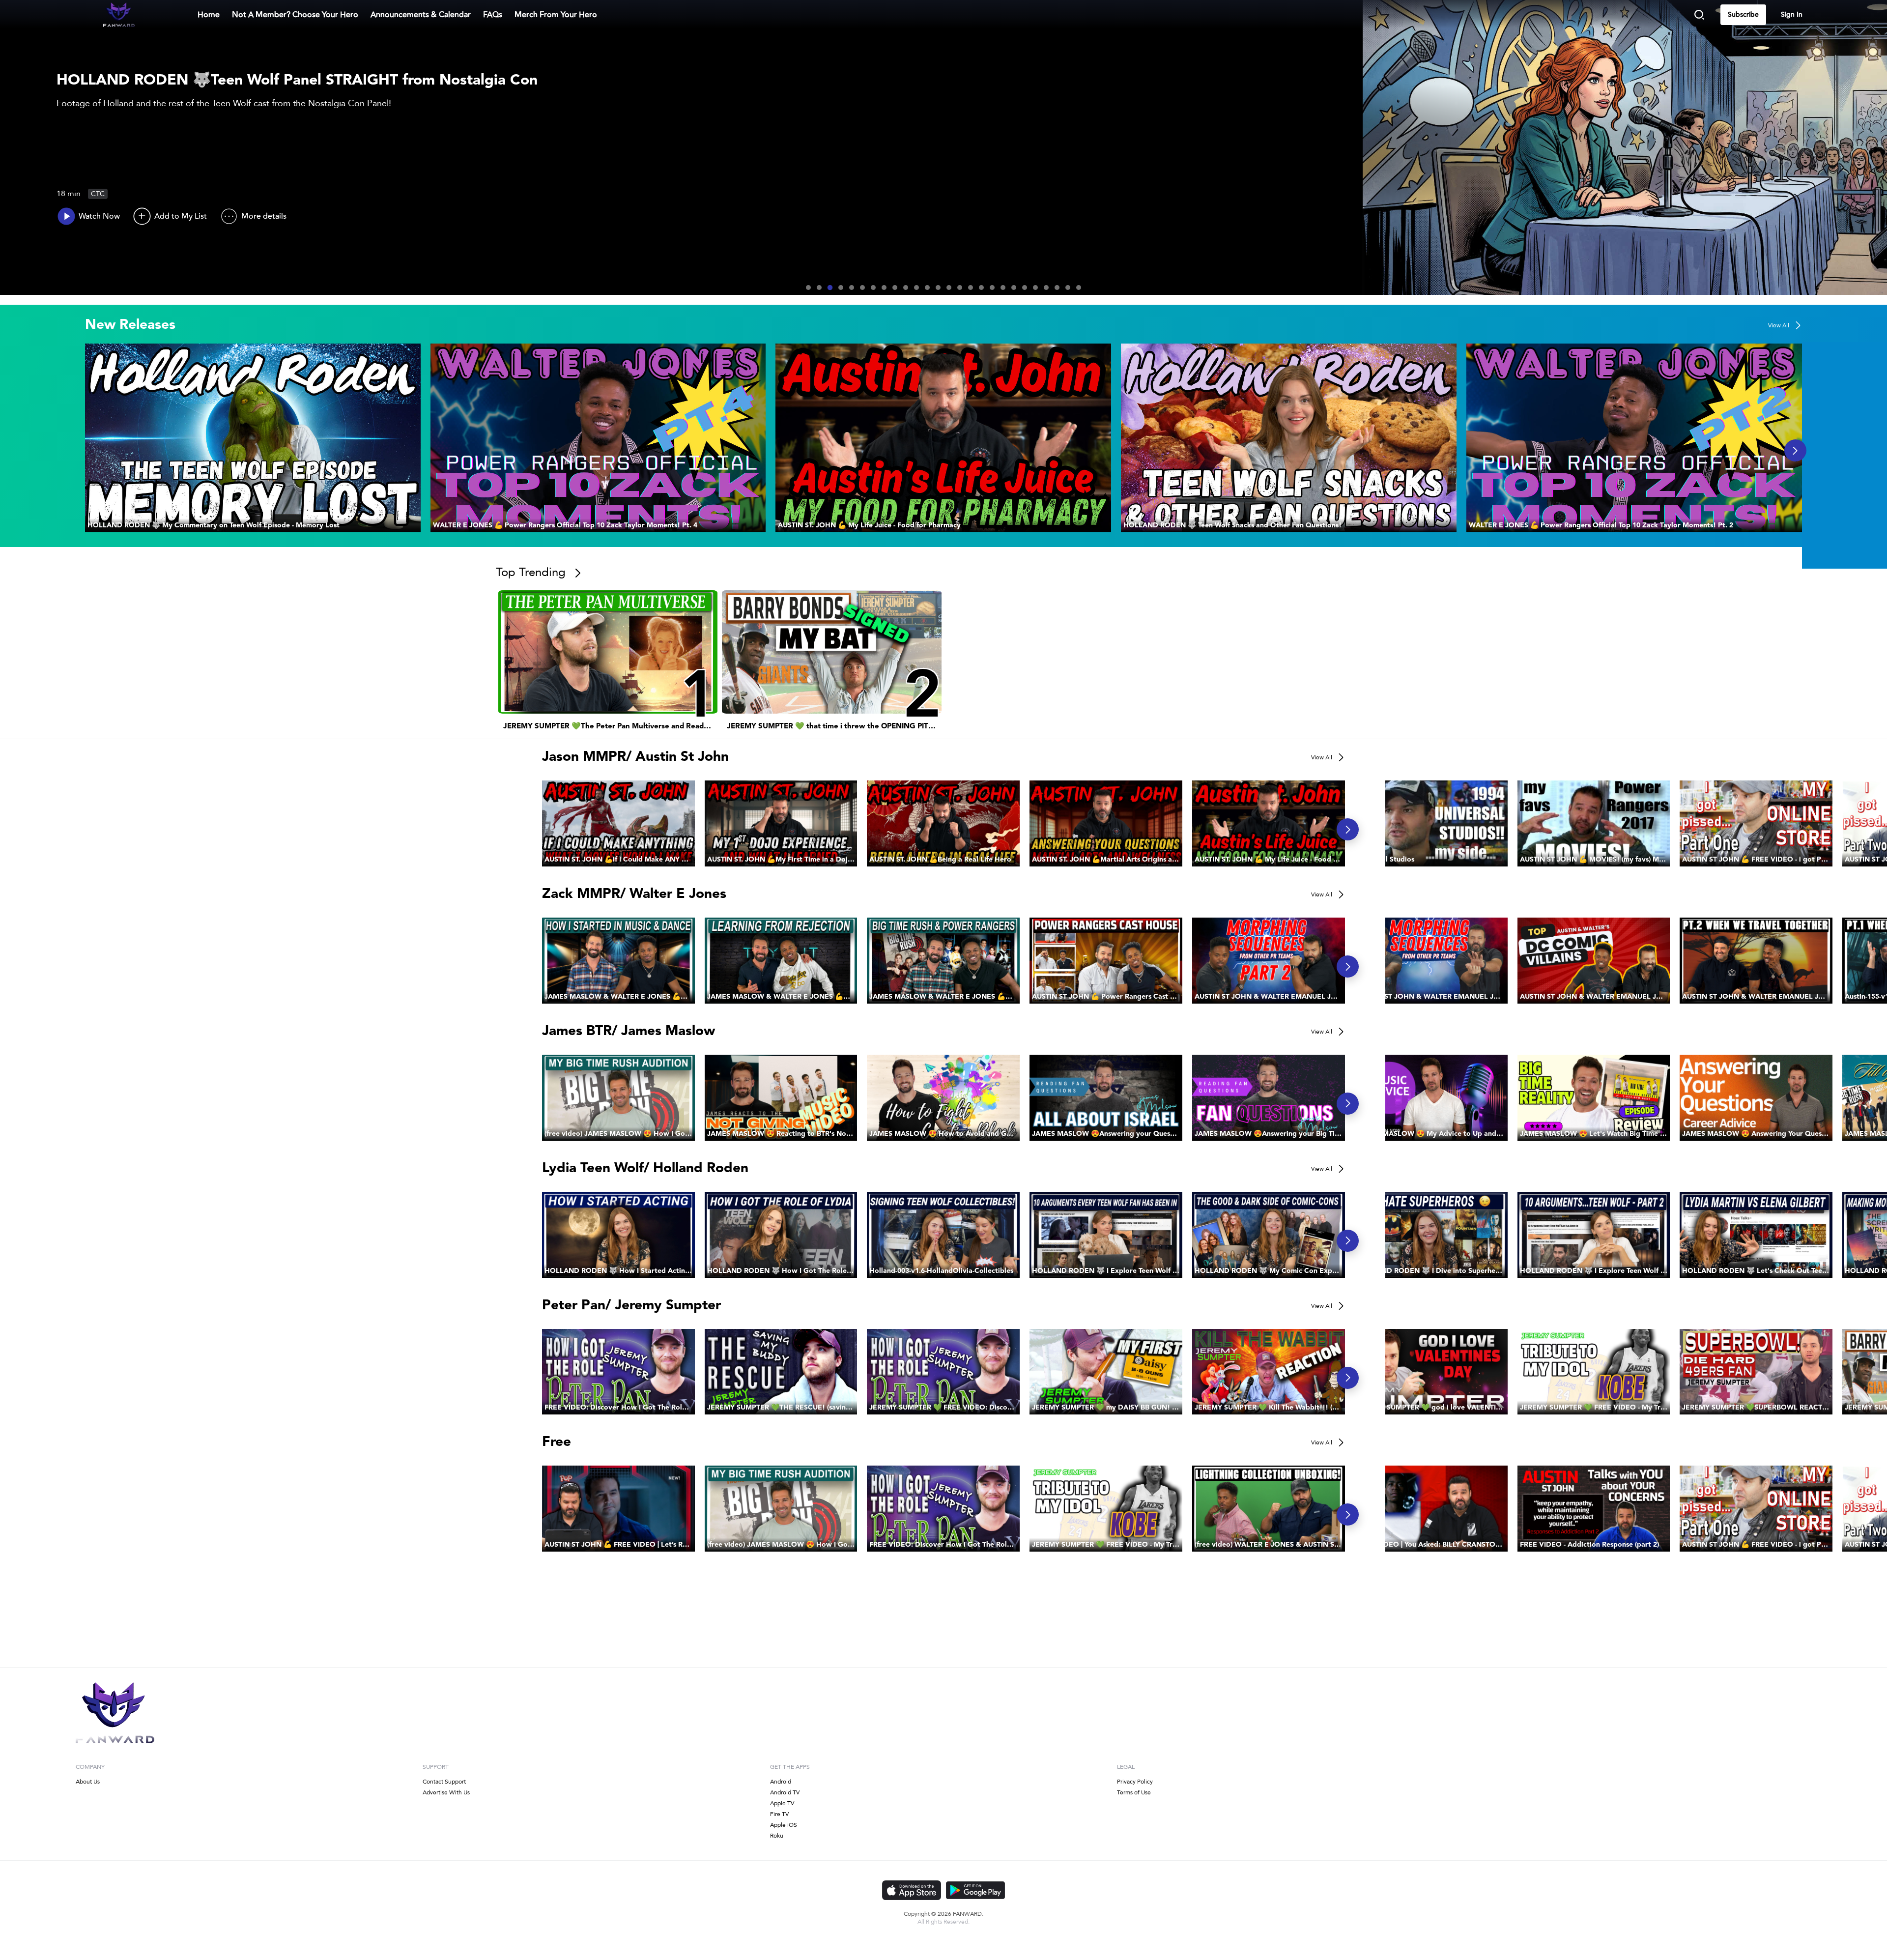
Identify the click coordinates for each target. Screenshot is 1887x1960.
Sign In (1792, 15)
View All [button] (1779, 325)
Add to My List (181, 216)
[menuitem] (295, 15)
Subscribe (1743, 15)
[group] (253, 438)
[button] (253, 438)
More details (264, 216)
